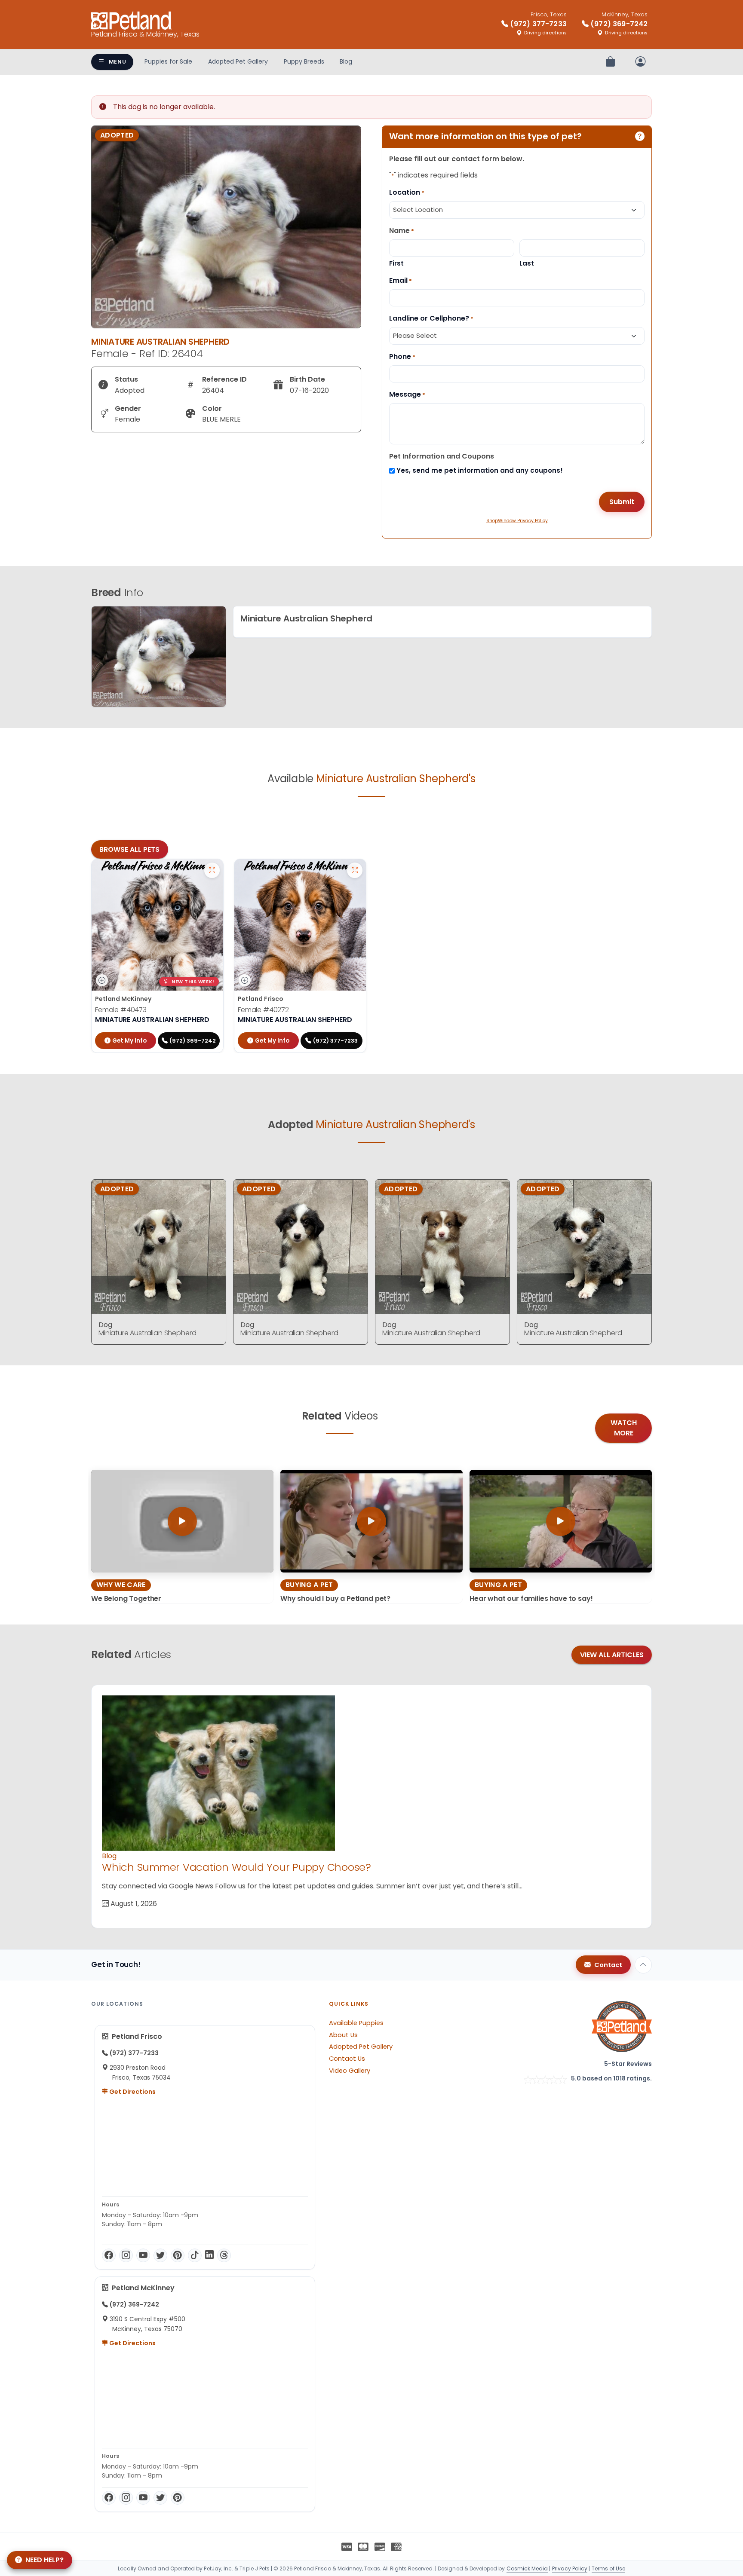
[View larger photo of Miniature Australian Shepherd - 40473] (212, 870)
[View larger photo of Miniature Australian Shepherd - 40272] (355, 870)
